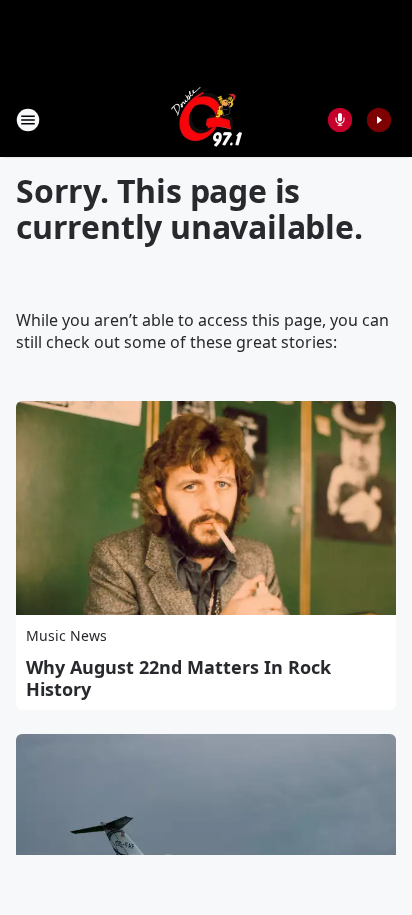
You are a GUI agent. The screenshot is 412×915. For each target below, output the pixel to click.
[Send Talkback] (340, 120)
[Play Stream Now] (379, 120)
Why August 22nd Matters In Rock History (178, 678)
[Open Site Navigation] (28, 120)
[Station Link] (206, 119)
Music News (66, 635)
